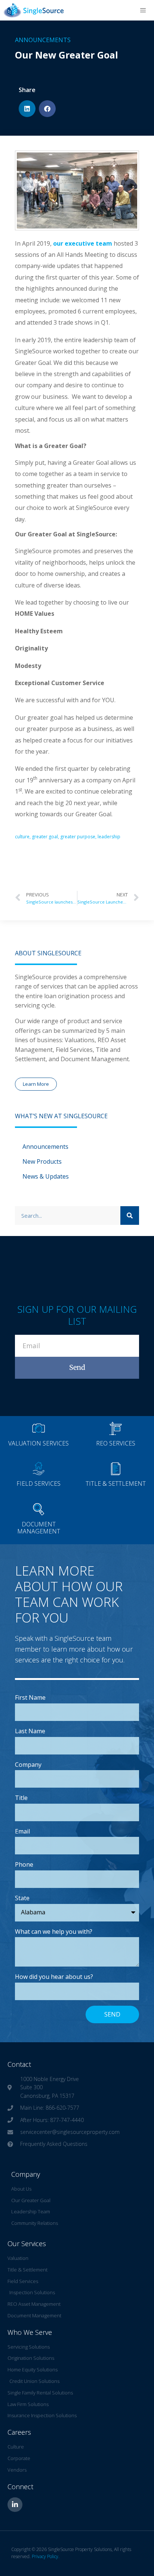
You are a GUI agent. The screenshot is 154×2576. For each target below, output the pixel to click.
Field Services (38, 1484)
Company (28, 1765)
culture (22, 837)
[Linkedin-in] (15, 2505)
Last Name (30, 1731)
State (22, 1898)
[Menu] (143, 10)
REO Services (116, 1443)
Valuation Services (38, 1443)
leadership (109, 837)
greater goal (45, 837)
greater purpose (78, 837)
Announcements (43, 40)
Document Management (39, 1528)
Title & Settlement (116, 1484)
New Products (42, 1161)
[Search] (130, 1216)
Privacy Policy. (46, 2556)
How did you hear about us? (54, 1977)
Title (21, 1798)
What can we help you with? (54, 1932)
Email (22, 1831)
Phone (24, 1864)
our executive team (83, 243)
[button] (27, 109)
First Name (30, 1697)
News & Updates (46, 1176)
